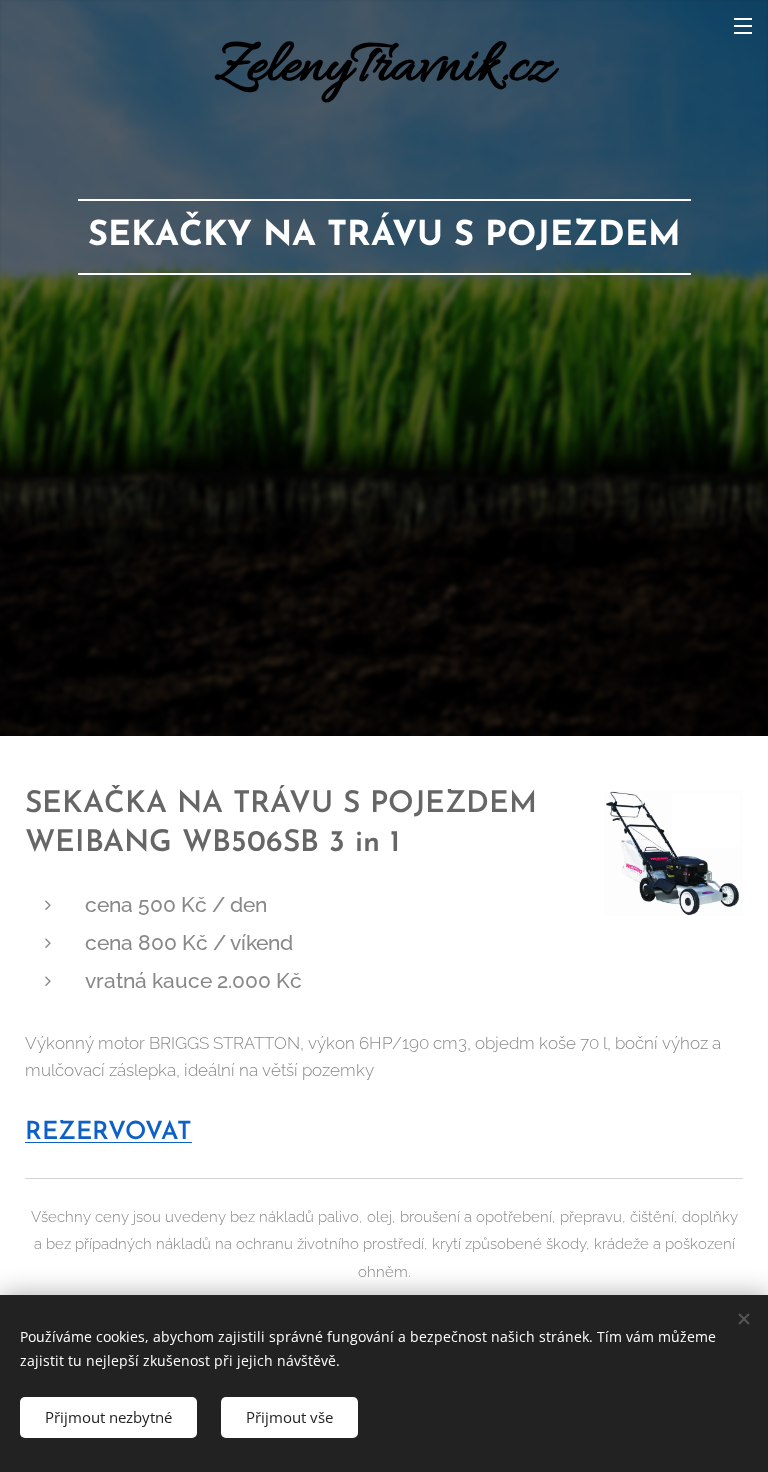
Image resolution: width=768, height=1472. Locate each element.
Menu (743, 25)
